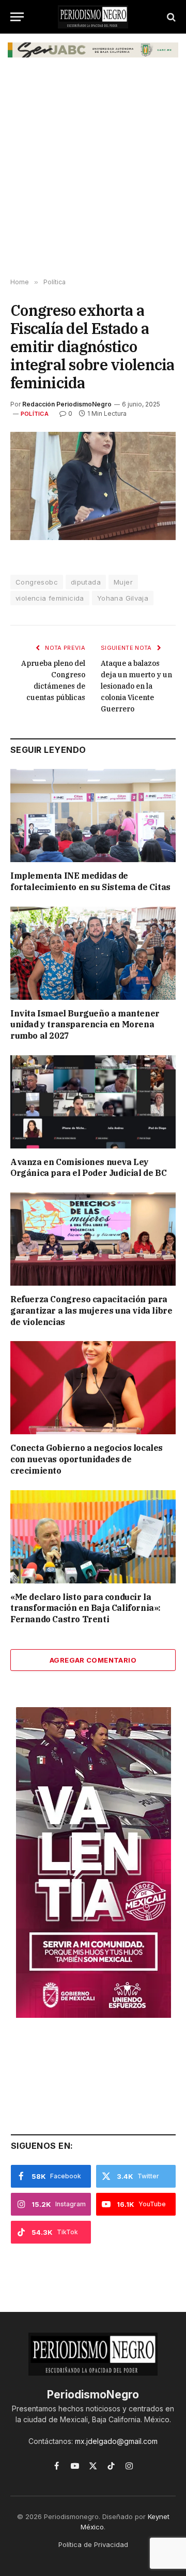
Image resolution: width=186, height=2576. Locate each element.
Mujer (123, 582)
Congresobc (37, 582)
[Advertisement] (93, 175)
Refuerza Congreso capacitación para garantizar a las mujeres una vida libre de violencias (91, 1311)
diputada (86, 582)
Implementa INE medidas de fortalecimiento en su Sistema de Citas (90, 881)
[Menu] (17, 17)
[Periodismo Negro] (93, 17)
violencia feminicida (50, 598)
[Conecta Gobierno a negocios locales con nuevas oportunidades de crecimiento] (93, 1388)
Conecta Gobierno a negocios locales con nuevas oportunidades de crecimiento (87, 1459)
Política (35, 414)
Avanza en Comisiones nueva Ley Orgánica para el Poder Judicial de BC (88, 1168)
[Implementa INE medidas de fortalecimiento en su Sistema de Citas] (93, 816)
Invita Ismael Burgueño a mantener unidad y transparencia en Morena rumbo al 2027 (85, 1025)
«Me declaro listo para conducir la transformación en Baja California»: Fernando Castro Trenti (86, 1608)
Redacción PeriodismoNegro (67, 404)
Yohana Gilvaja (123, 598)
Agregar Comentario (93, 1660)
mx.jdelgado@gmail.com (116, 2441)
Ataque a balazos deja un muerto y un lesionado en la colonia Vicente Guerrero (136, 686)
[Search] (170, 17)
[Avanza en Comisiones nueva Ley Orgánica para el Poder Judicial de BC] (93, 1102)
